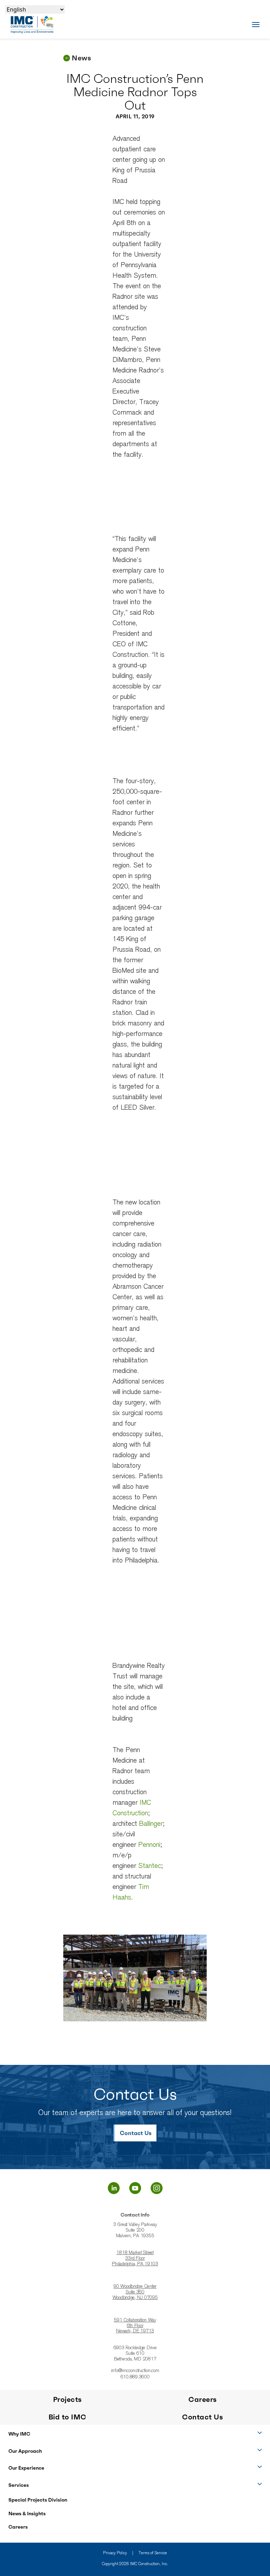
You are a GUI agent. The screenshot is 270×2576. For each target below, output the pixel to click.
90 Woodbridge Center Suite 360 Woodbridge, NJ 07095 (135, 2292)
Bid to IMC (67, 2417)
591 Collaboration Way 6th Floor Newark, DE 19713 (135, 2326)
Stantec (150, 1866)
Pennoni (149, 1845)
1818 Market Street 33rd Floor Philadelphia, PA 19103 (135, 2259)
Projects (67, 2399)
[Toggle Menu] (256, 24)
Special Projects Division (38, 2500)
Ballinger (151, 1824)
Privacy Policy (115, 2553)
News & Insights (27, 2514)
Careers (18, 2527)
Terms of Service (153, 2553)
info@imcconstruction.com (135, 2371)
